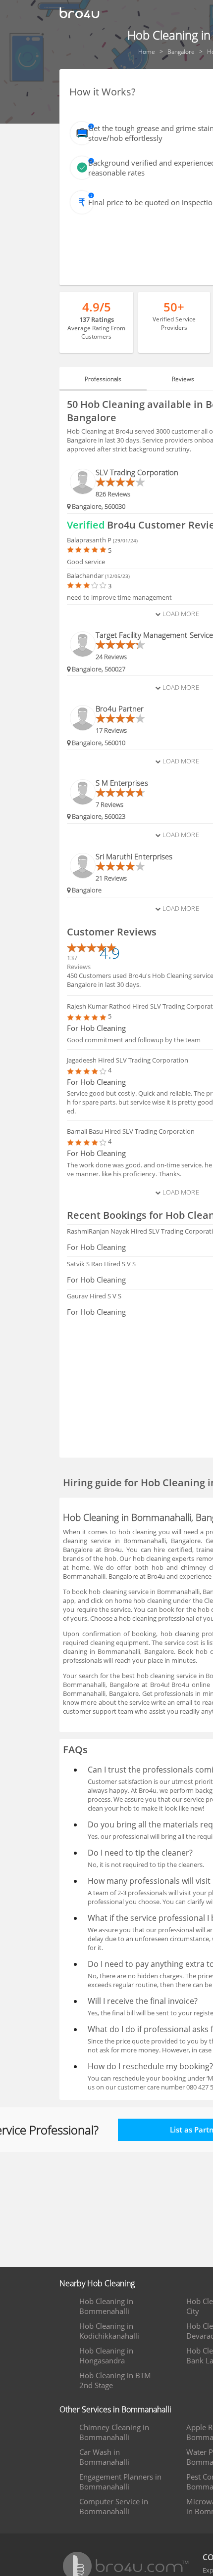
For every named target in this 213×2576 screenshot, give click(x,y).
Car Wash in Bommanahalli (104, 2457)
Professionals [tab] (103, 379)
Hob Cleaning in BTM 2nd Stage (115, 2380)
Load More (180, 614)
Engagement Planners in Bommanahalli (120, 2482)
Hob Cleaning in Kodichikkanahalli (109, 2331)
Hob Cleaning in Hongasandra (106, 2355)
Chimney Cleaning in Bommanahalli (114, 2432)
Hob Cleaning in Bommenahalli (106, 2306)
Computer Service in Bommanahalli (114, 2506)
